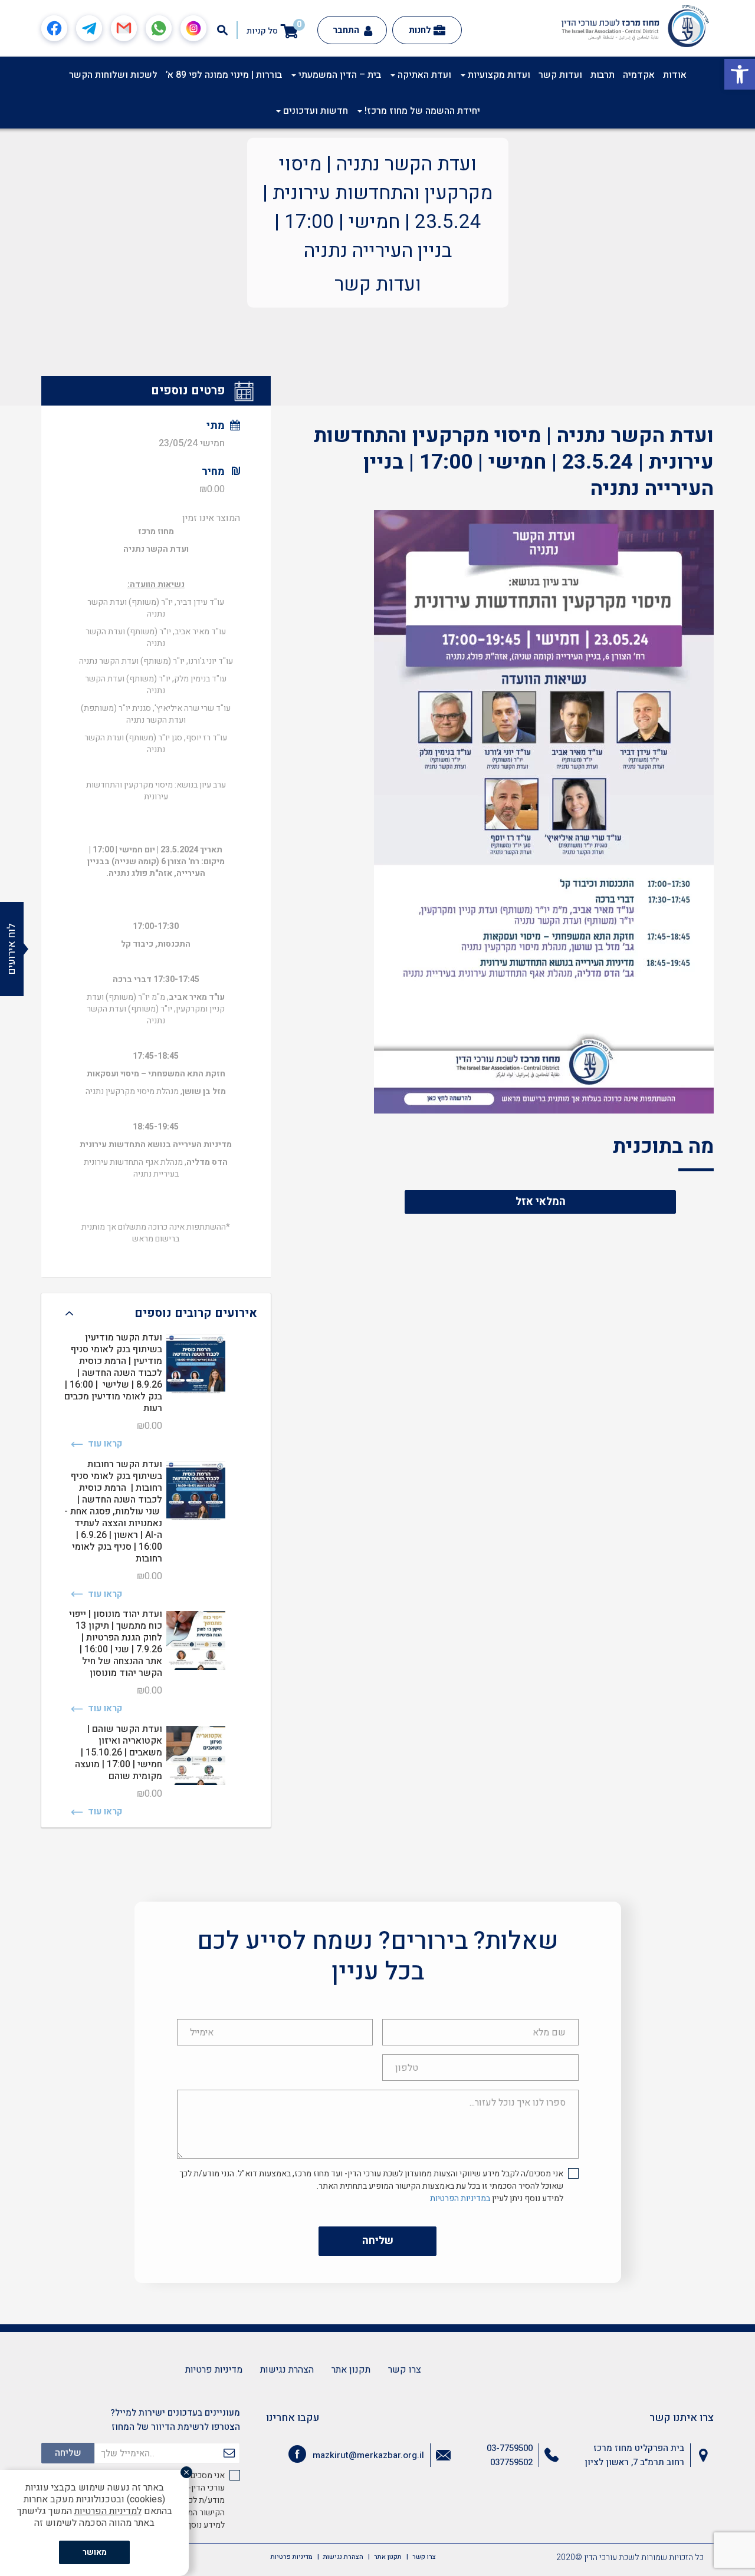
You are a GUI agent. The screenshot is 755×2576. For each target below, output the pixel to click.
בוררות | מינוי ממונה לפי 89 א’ (224, 75)
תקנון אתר (351, 2370)
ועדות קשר (560, 75)
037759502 (511, 2462)
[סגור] (186, 2472)
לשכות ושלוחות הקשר (113, 75)
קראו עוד (104, 1444)
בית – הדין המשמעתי (339, 75)
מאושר (95, 2552)
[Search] (222, 30)
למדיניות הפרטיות (108, 2511)
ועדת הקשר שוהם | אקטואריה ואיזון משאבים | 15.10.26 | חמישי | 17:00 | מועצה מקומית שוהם (119, 1753)
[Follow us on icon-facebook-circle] (297, 2456)
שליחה (378, 2241)
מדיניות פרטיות (214, 2370)
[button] (740, 74)
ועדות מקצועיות (498, 75)
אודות (675, 75)
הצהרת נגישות (287, 2370)
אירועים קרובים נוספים (196, 1313)
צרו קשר (405, 2370)
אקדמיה (639, 75)
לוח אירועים (12, 949)
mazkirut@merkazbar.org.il (368, 2455)
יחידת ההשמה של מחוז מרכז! (421, 111)
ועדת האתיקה (423, 75)
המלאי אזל (541, 1202)
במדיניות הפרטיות (460, 2198)
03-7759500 (510, 2448)
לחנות (420, 30)
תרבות (603, 75)
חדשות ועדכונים (314, 111)
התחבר (347, 30)
